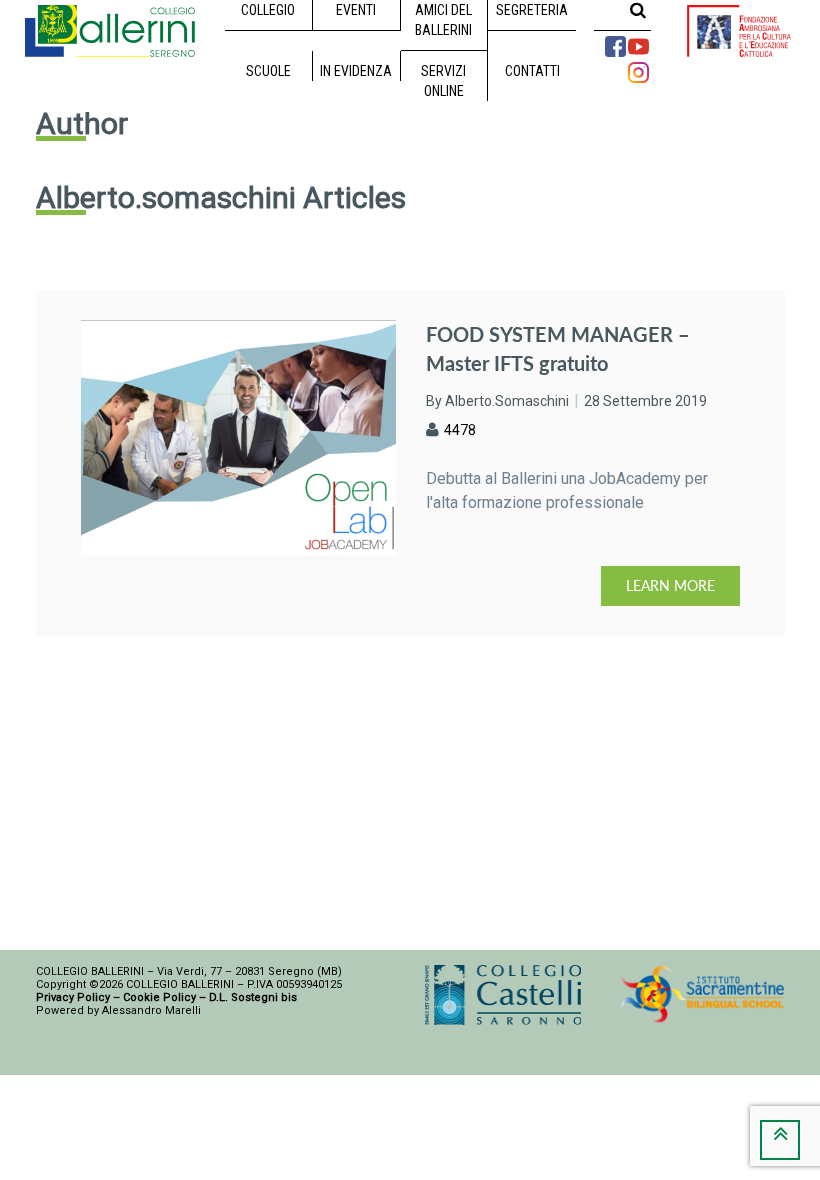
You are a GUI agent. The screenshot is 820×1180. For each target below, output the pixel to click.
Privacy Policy (73, 997)
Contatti (532, 71)
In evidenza (356, 71)
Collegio (268, 10)
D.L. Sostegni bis (253, 997)
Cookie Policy (159, 997)
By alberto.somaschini (497, 401)
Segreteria (532, 10)
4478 (460, 430)
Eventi (356, 10)
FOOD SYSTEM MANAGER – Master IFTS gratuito (558, 348)
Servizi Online (443, 81)
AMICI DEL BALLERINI (443, 20)
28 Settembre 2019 (645, 401)
